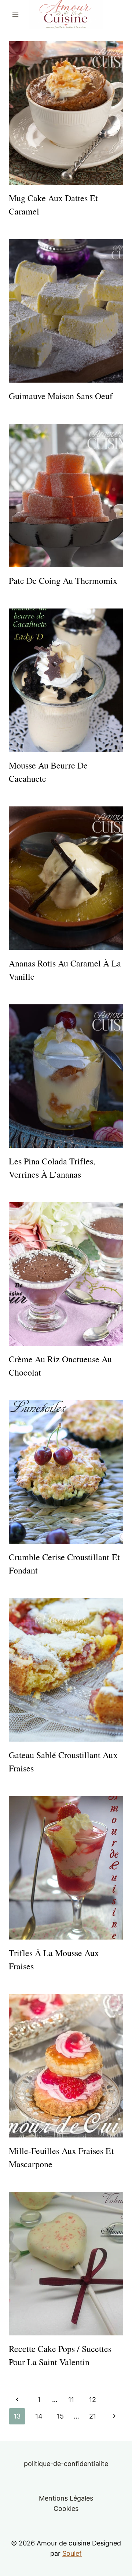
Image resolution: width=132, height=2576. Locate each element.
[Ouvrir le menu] (16, 15)
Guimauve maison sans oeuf (61, 396)
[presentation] (66, 113)
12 (93, 2400)
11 (71, 2400)
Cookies (66, 2508)
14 (39, 2416)
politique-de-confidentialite (66, 2464)
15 (60, 2416)
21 (93, 2416)
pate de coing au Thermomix (63, 581)
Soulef (72, 2553)
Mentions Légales (66, 2498)
